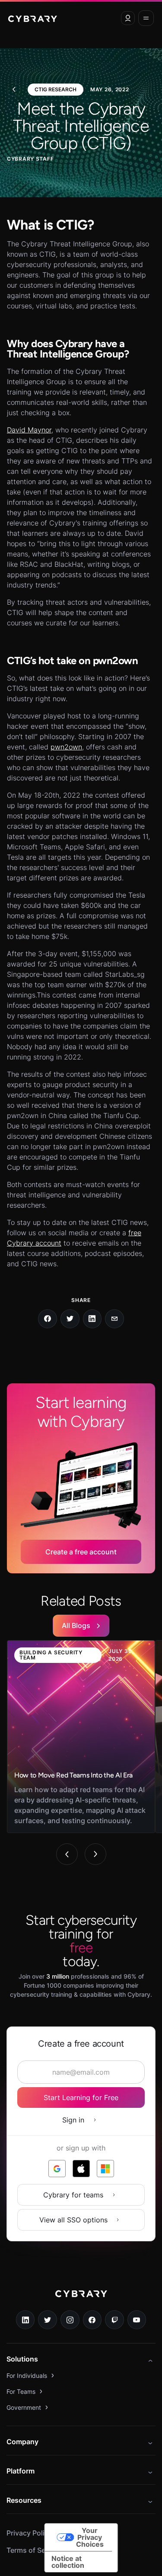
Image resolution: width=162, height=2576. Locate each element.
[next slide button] (95, 1854)
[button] (128, 18)
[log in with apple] (81, 2169)
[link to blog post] (81, 1737)
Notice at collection (68, 2562)
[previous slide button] (67, 1854)
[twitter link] (48, 2320)
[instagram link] (70, 2320)
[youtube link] (137, 2320)
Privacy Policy (29, 2533)
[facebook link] (92, 2320)
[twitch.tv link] (114, 2320)
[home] (33, 18)
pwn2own (66, 747)
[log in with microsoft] (105, 2169)
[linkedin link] (25, 2320)
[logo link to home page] (81, 2300)
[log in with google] (57, 2169)
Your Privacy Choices (90, 2537)
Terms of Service (34, 2550)
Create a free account (81, 1552)
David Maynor (29, 430)
